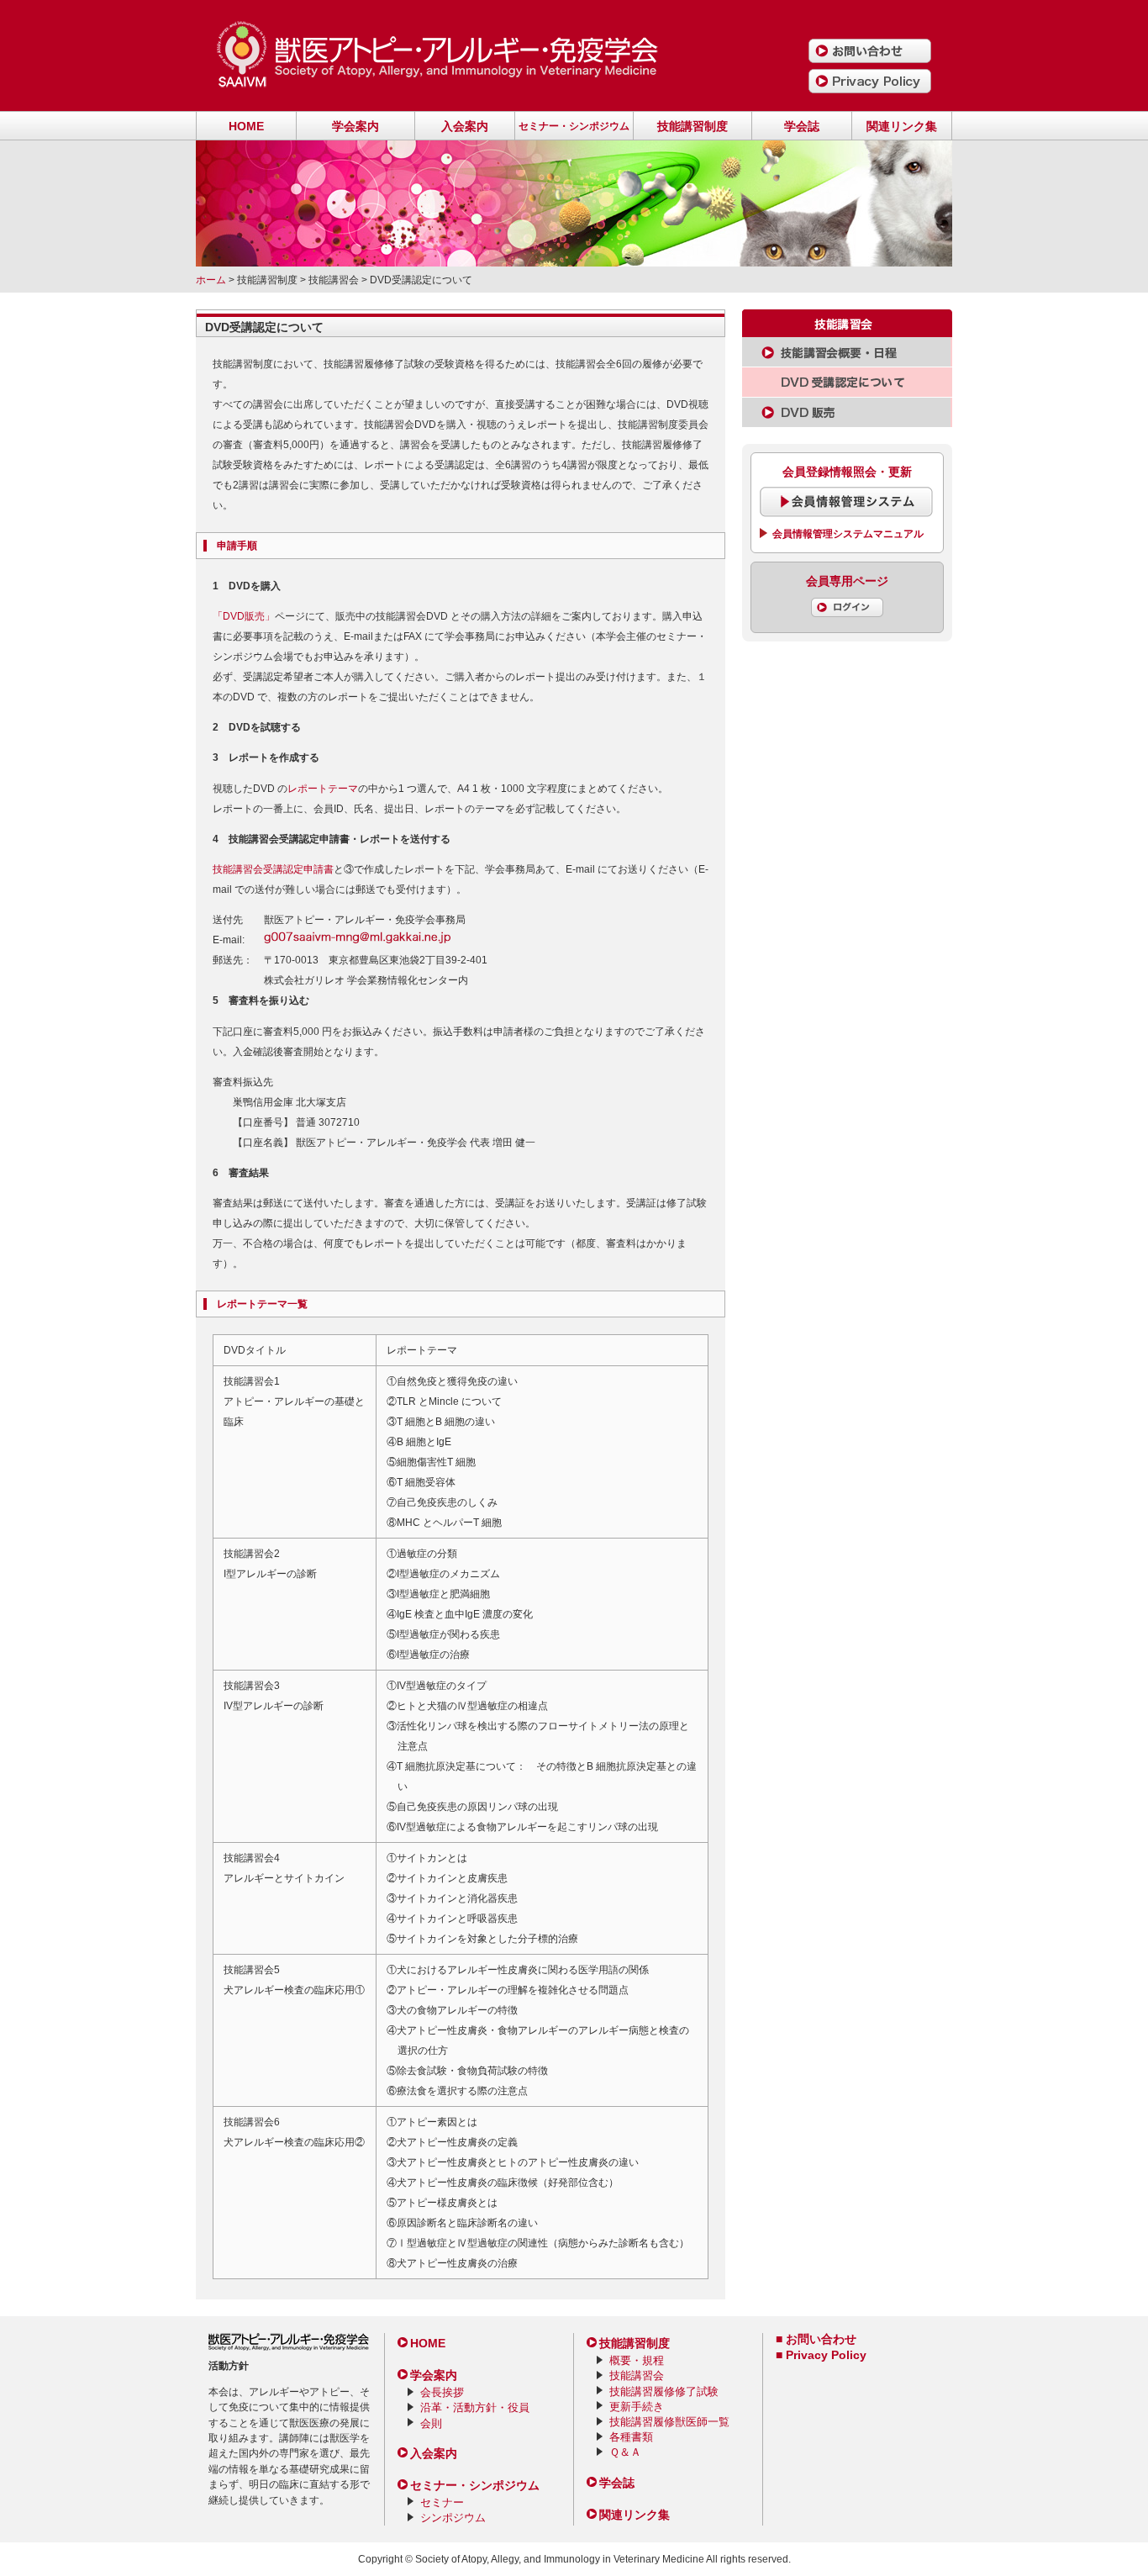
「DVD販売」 (244, 616)
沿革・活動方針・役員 (475, 2407)
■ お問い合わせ (816, 2339)
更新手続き (637, 2407)
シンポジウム (453, 2518)
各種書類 (631, 2437)
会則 (431, 2423)
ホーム (211, 280)
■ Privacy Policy (821, 2355)
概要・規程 (637, 2360)
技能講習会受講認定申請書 (273, 869)
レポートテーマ (323, 789)
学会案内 (355, 126)
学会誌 (802, 126)
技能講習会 (637, 2375)
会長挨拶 (442, 2392)
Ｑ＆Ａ (625, 2452)
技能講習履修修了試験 (664, 2391)
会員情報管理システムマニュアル (848, 534)
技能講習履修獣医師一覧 (669, 2422)
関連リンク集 (902, 126)
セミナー (442, 2502)
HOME (246, 126)
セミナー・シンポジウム (574, 126)
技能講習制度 (692, 126)
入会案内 (465, 126)
